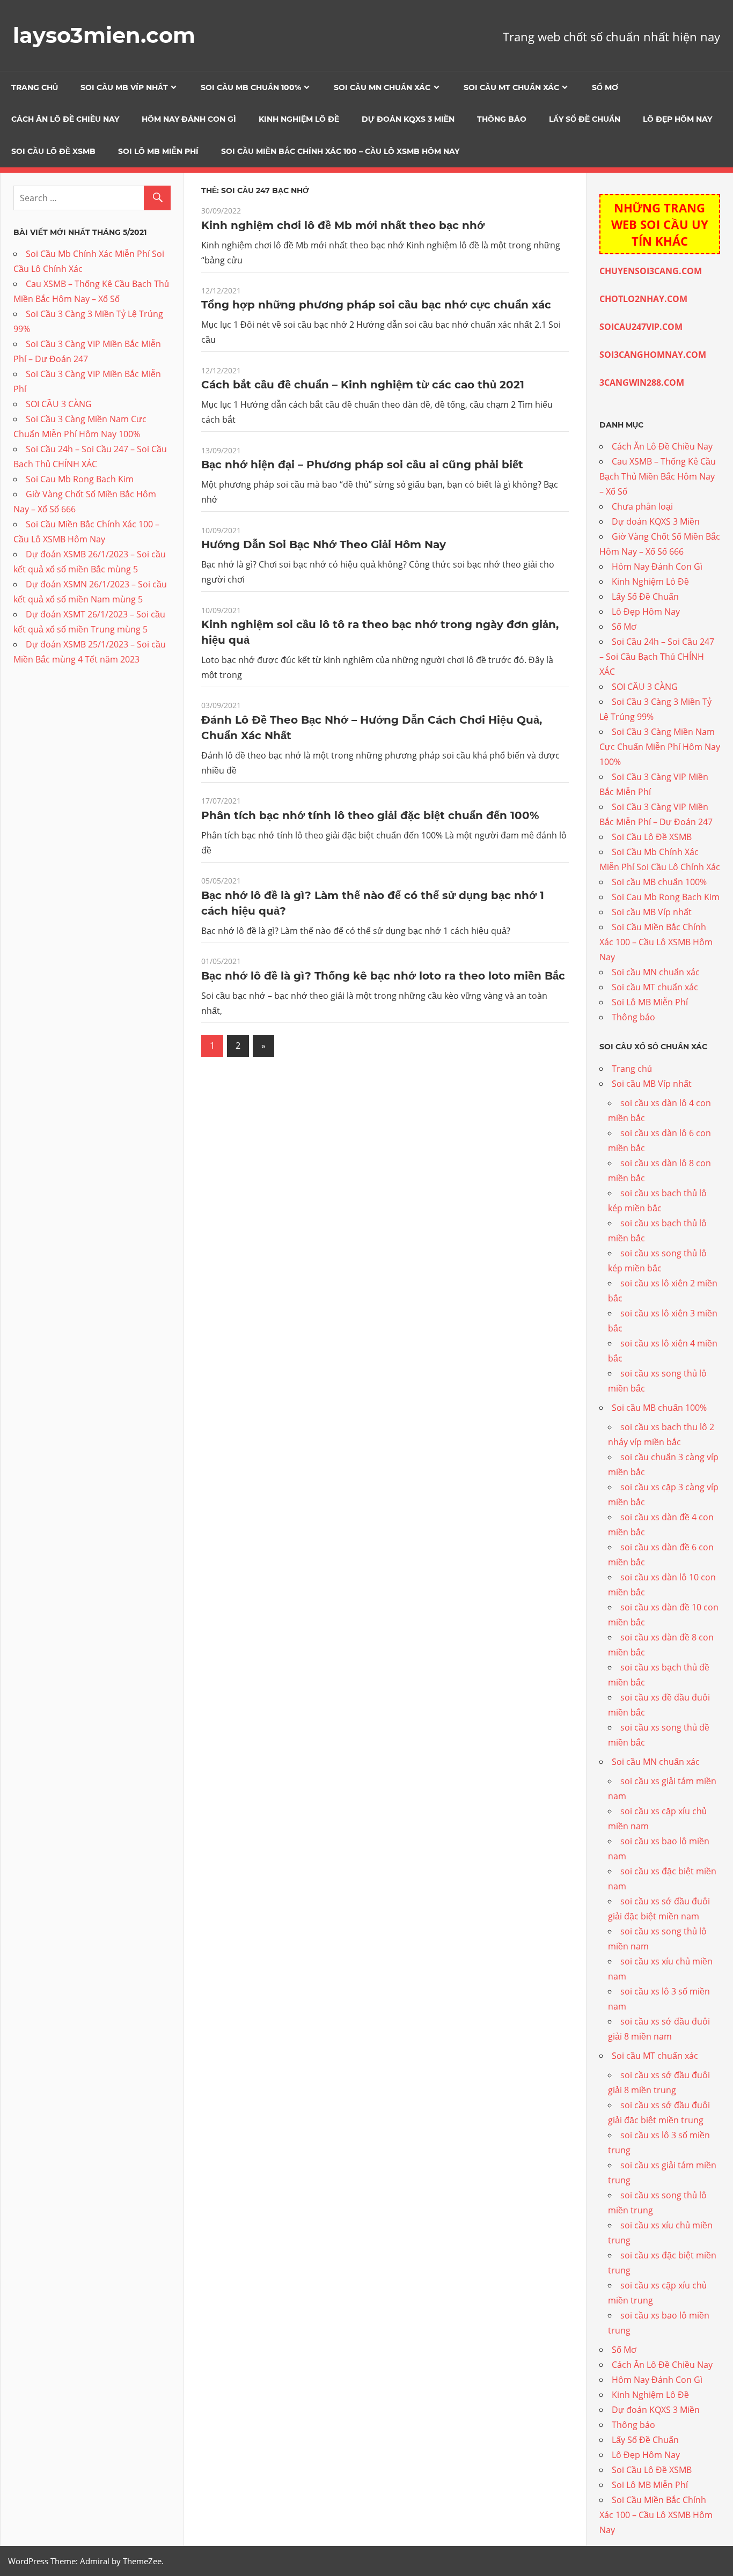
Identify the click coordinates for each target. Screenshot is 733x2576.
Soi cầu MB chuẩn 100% (251, 87)
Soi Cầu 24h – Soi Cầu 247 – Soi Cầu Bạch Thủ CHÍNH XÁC (657, 657)
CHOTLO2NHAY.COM (643, 299)
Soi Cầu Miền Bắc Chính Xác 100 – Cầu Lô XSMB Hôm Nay (340, 151)
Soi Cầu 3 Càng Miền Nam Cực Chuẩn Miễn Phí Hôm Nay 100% (660, 747)
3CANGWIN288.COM (642, 382)
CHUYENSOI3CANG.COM (651, 271)
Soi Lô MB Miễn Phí (158, 151)
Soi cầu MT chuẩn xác (511, 87)
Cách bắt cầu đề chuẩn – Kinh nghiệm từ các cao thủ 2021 (363, 385)
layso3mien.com (104, 35)
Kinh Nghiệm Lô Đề (299, 119)
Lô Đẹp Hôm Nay (677, 119)
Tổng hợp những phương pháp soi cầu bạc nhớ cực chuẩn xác (376, 305)
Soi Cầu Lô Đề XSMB (53, 151)
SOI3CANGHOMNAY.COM (653, 355)
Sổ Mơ (605, 87)
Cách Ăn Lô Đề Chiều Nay (65, 119)
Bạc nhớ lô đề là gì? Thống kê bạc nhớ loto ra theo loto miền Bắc (383, 976)
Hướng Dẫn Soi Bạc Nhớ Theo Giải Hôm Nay (324, 544)
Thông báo (502, 119)
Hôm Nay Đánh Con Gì (189, 119)
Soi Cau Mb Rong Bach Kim (80, 479)
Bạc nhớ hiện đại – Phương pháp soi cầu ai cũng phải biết (362, 465)
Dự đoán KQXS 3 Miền (408, 119)
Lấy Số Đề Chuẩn (585, 119)
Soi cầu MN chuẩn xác (382, 87)
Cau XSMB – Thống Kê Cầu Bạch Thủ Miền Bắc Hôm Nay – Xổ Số (658, 476)
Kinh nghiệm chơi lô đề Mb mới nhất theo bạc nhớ (343, 225)
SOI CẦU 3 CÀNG (59, 404)
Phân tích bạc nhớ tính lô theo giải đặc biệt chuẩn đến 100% (370, 815)
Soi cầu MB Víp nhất (124, 87)
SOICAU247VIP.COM (641, 327)
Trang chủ (35, 87)
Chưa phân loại (642, 506)
